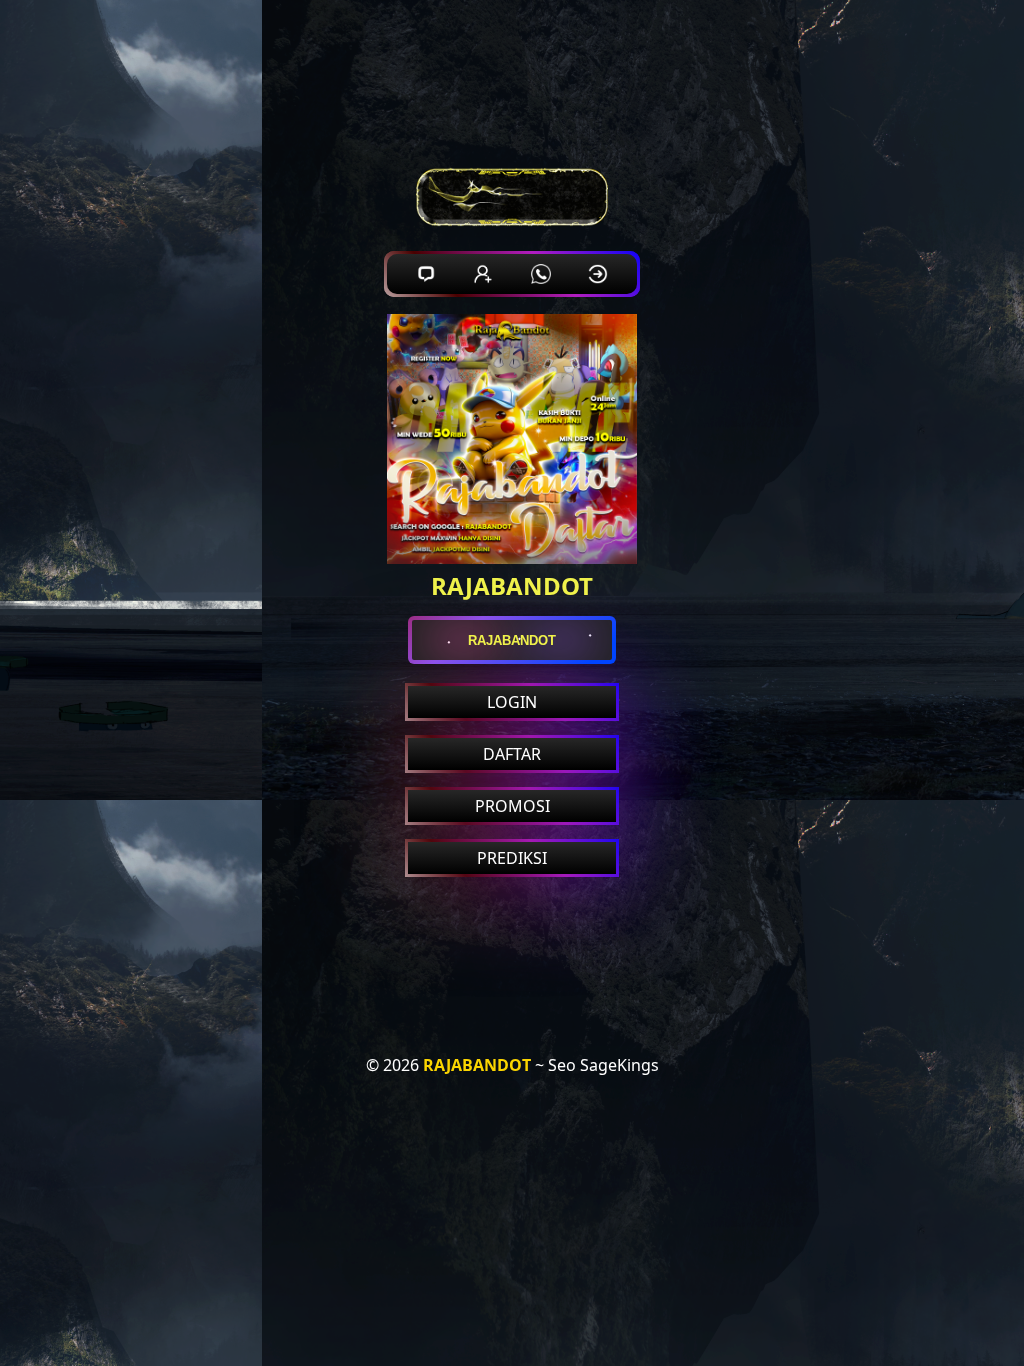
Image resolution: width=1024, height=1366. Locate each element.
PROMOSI (512, 806)
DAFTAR (512, 754)
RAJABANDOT (477, 1065)
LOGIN (512, 702)
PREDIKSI (512, 858)
